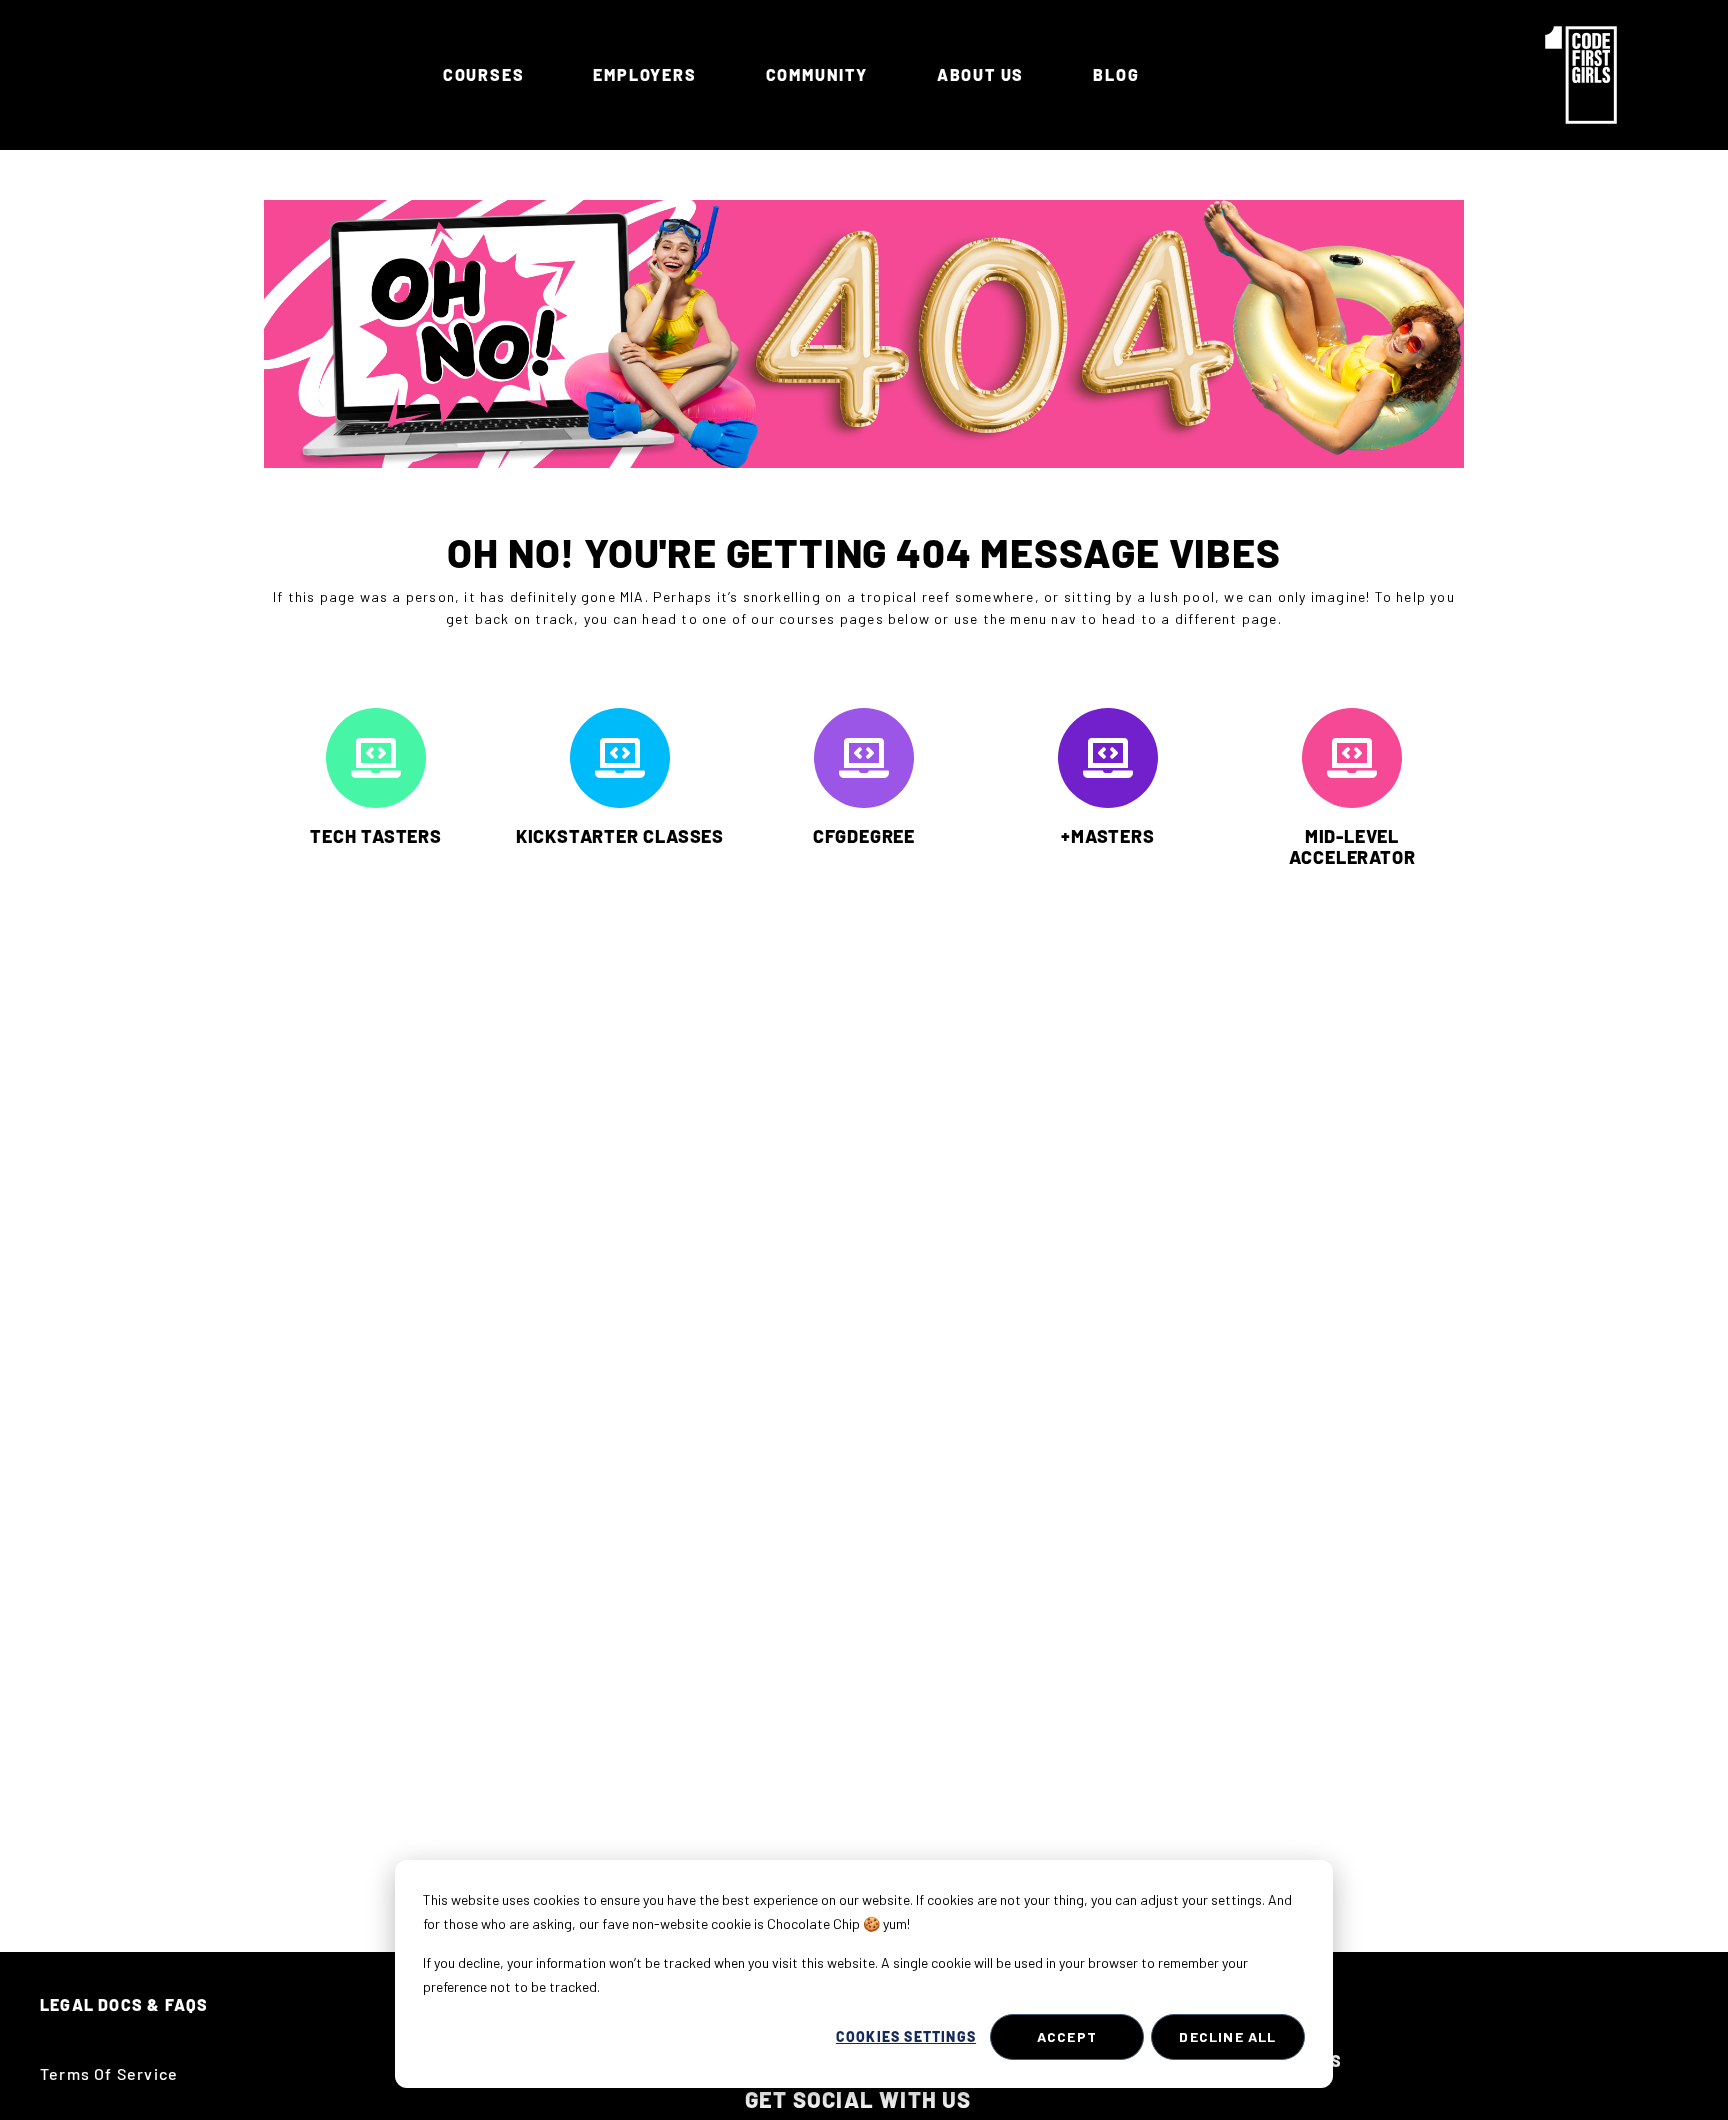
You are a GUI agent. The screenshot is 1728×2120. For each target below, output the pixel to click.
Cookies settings (906, 2036)
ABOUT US (980, 74)
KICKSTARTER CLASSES (620, 836)
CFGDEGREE (864, 836)
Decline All (1227, 2036)
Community (817, 74)
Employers (644, 74)
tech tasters (376, 836)
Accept (1067, 2036)
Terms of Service (109, 2073)
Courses (484, 74)
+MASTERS (1107, 836)
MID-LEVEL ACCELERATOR (1352, 847)
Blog (1116, 74)
